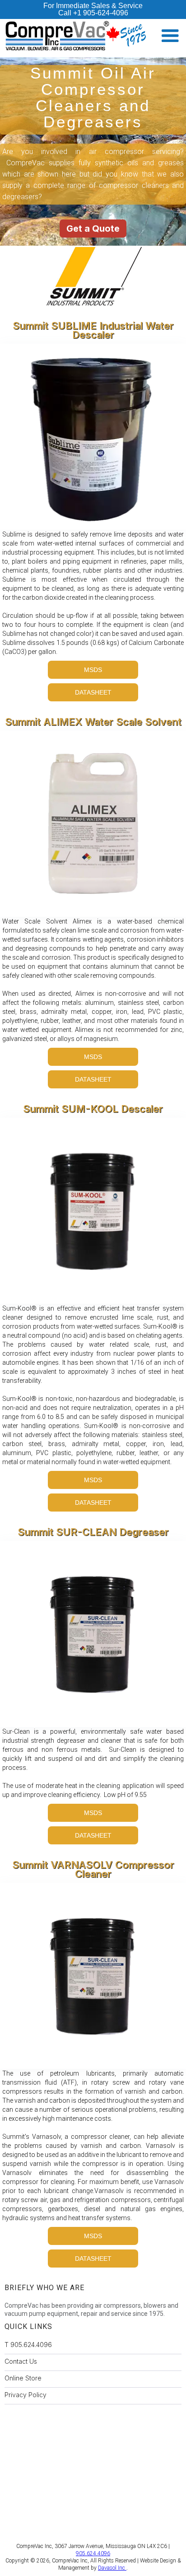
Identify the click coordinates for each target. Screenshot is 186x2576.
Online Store (23, 2378)
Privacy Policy (26, 2395)
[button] (170, 36)
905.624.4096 (93, 2553)
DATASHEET (93, 692)
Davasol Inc (112, 2568)
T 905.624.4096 (28, 2345)
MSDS (93, 670)
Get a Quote (93, 229)
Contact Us (21, 2361)
